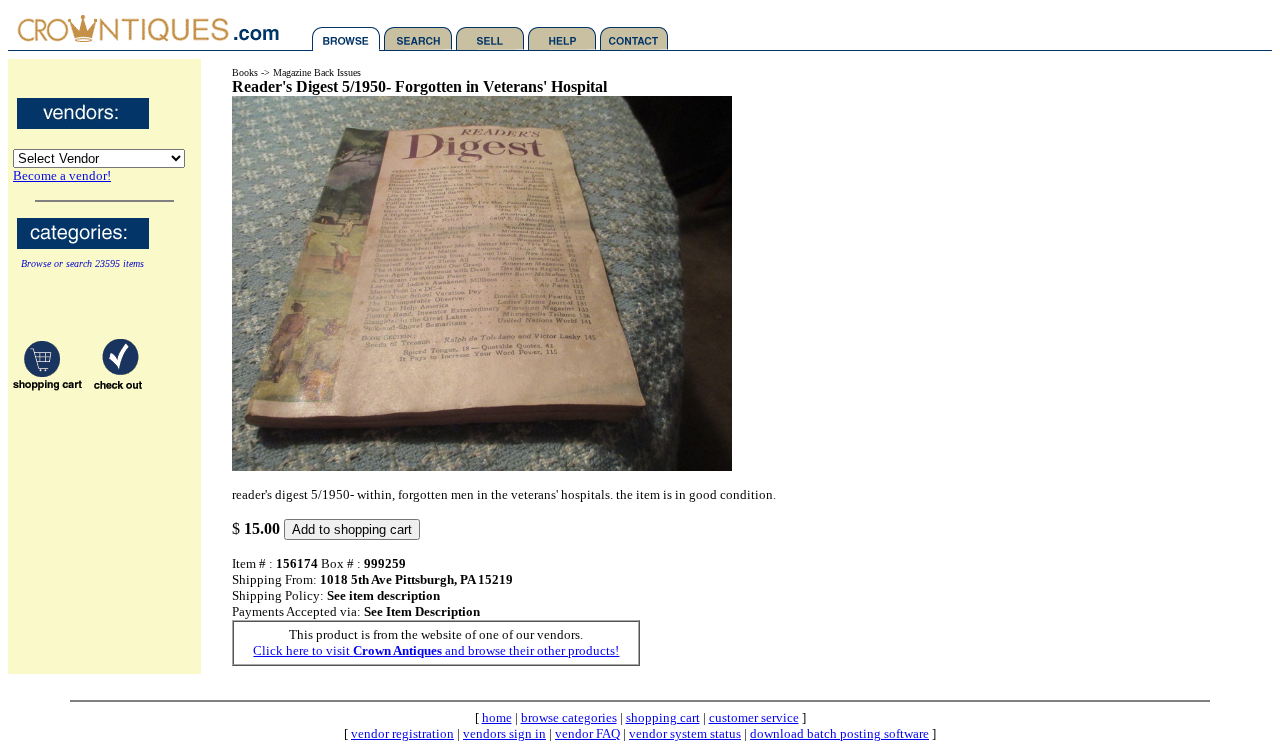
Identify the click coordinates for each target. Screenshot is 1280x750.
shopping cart (663, 717)
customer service (754, 717)
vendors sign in (504, 733)
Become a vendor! (62, 175)
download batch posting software (839, 733)
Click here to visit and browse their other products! (436, 650)
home (497, 717)
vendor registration (402, 733)
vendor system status (685, 733)
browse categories (569, 717)
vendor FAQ (587, 733)
